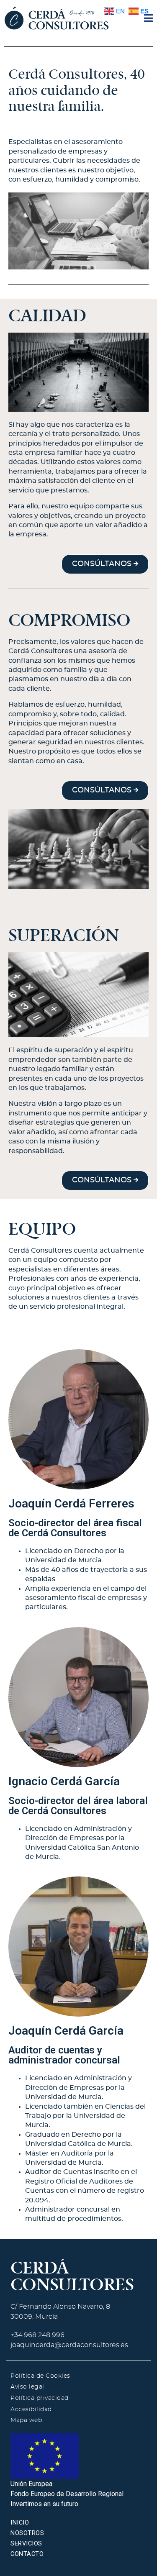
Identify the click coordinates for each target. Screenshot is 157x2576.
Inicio (20, 2523)
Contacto (27, 2554)
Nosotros (27, 2533)
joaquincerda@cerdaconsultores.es (69, 2345)
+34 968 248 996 (37, 2335)
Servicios (26, 2544)
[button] (105, 564)
